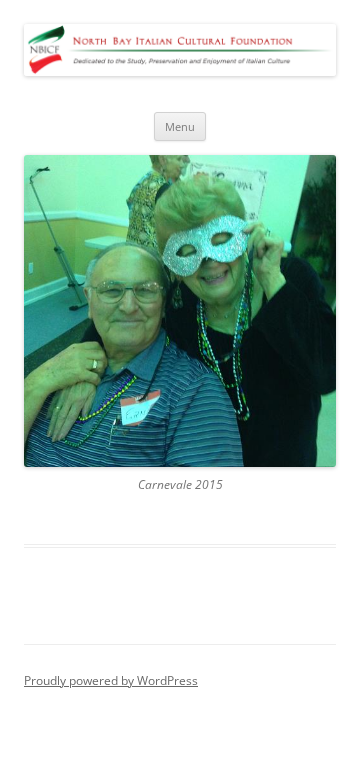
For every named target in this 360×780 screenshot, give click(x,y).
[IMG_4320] (180, 311)
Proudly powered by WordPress (111, 680)
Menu (180, 126)
